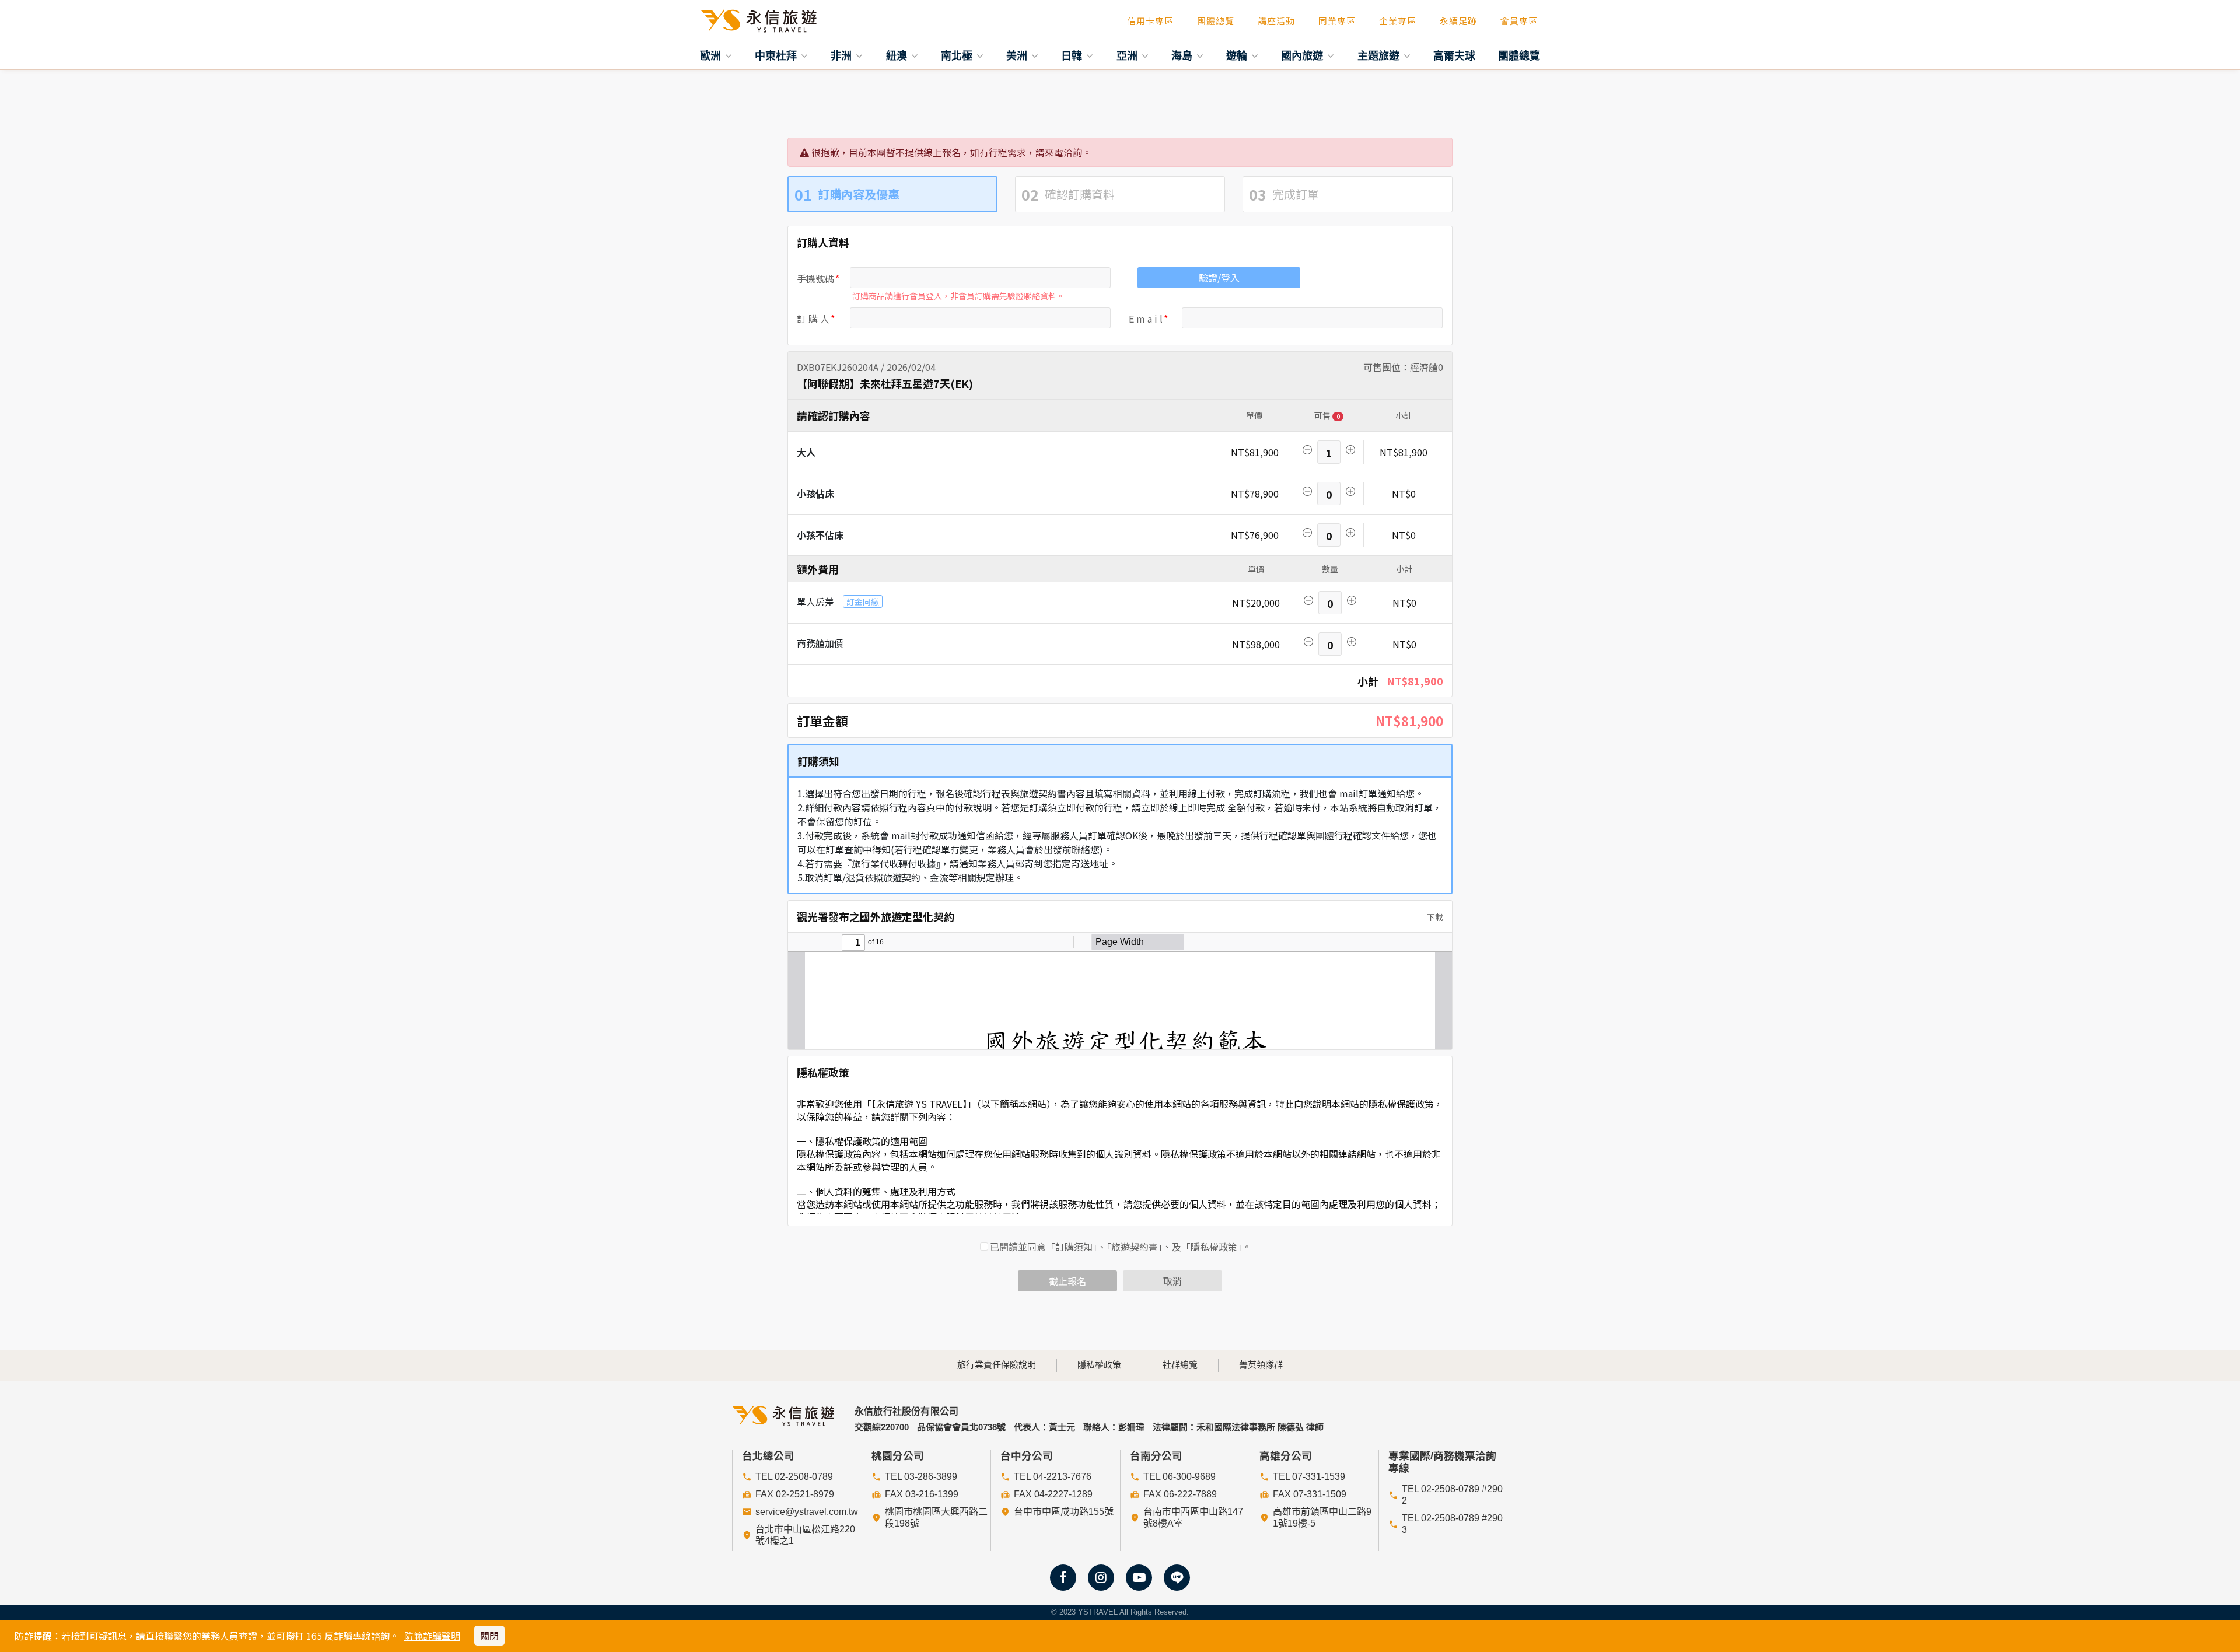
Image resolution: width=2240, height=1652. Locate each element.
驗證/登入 (1219, 278)
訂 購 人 (813, 318)
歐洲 (712, 55)
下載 (1434, 917)
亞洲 (1128, 55)
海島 (1183, 55)
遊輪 (1238, 55)
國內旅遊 (1303, 55)
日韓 (1073, 55)
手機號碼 (815, 278)
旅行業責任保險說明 (997, 1365)
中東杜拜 (777, 55)
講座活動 (1276, 21)
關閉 (489, 1636)
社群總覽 (1180, 1365)
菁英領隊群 (1261, 1365)
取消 (1172, 1281)
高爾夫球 (1454, 55)
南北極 (958, 55)
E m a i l (1146, 318)
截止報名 (1067, 1281)
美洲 (1018, 55)
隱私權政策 (1099, 1365)
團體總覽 (1216, 21)
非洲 (843, 55)
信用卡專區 (1150, 21)
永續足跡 (1458, 21)
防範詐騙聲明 (432, 1636)
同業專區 (1337, 21)
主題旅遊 (1380, 55)
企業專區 (1398, 21)
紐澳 (898, 55)
